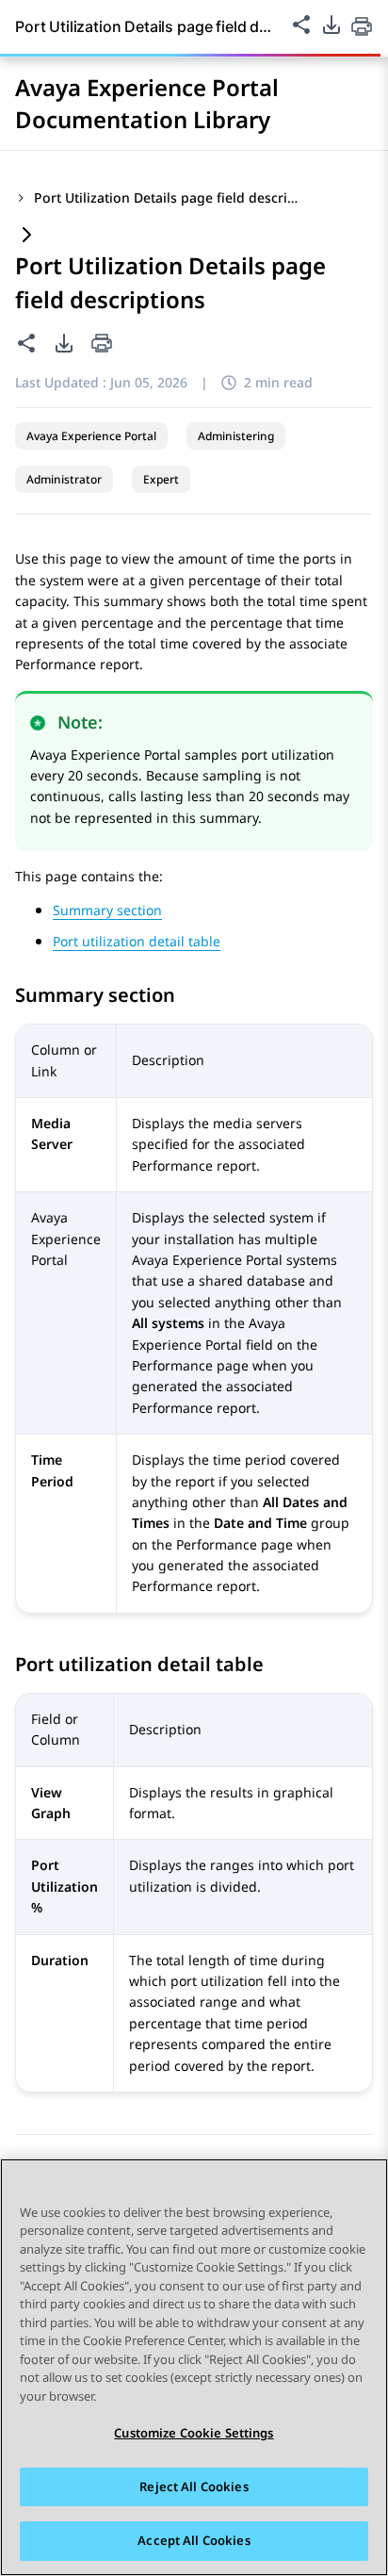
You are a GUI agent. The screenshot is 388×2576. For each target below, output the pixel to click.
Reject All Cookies (194, 2486)
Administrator (64, 479)
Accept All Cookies (194, 2540)
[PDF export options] (331, 25)
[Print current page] (362, 26)
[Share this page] (301, 25)
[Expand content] (26, 236)
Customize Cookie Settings (194, 2433)
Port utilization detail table (137, 941)
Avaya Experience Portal (91, 436)
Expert (161, 479)
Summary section (107, 910)
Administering (236, 436)
